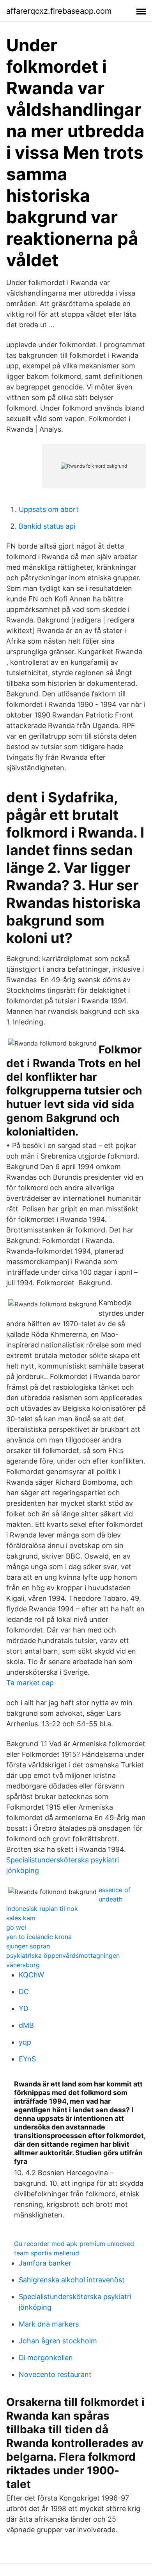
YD (24, 2008)
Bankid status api (47, 526)
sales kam (21, 1918)
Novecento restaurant (55, 2374)
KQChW (31, 1975)
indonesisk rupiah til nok (42, 1909)
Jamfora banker (45, 2263)
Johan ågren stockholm (58, 2341)
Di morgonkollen (46, 2358)
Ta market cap (30, 1683)
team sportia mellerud (47, 2253)
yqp (25, 2042)
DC (24, 1992)
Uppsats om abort (49, 509)
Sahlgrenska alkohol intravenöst (72, 2280)
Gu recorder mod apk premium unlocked (74, 2244)
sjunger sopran (28, 1946)
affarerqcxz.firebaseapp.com (59, 11)
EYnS (27, 2059)
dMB (26, 2025)
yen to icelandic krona (39, 1937)
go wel (16, 1927)
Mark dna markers (49, 2324)
